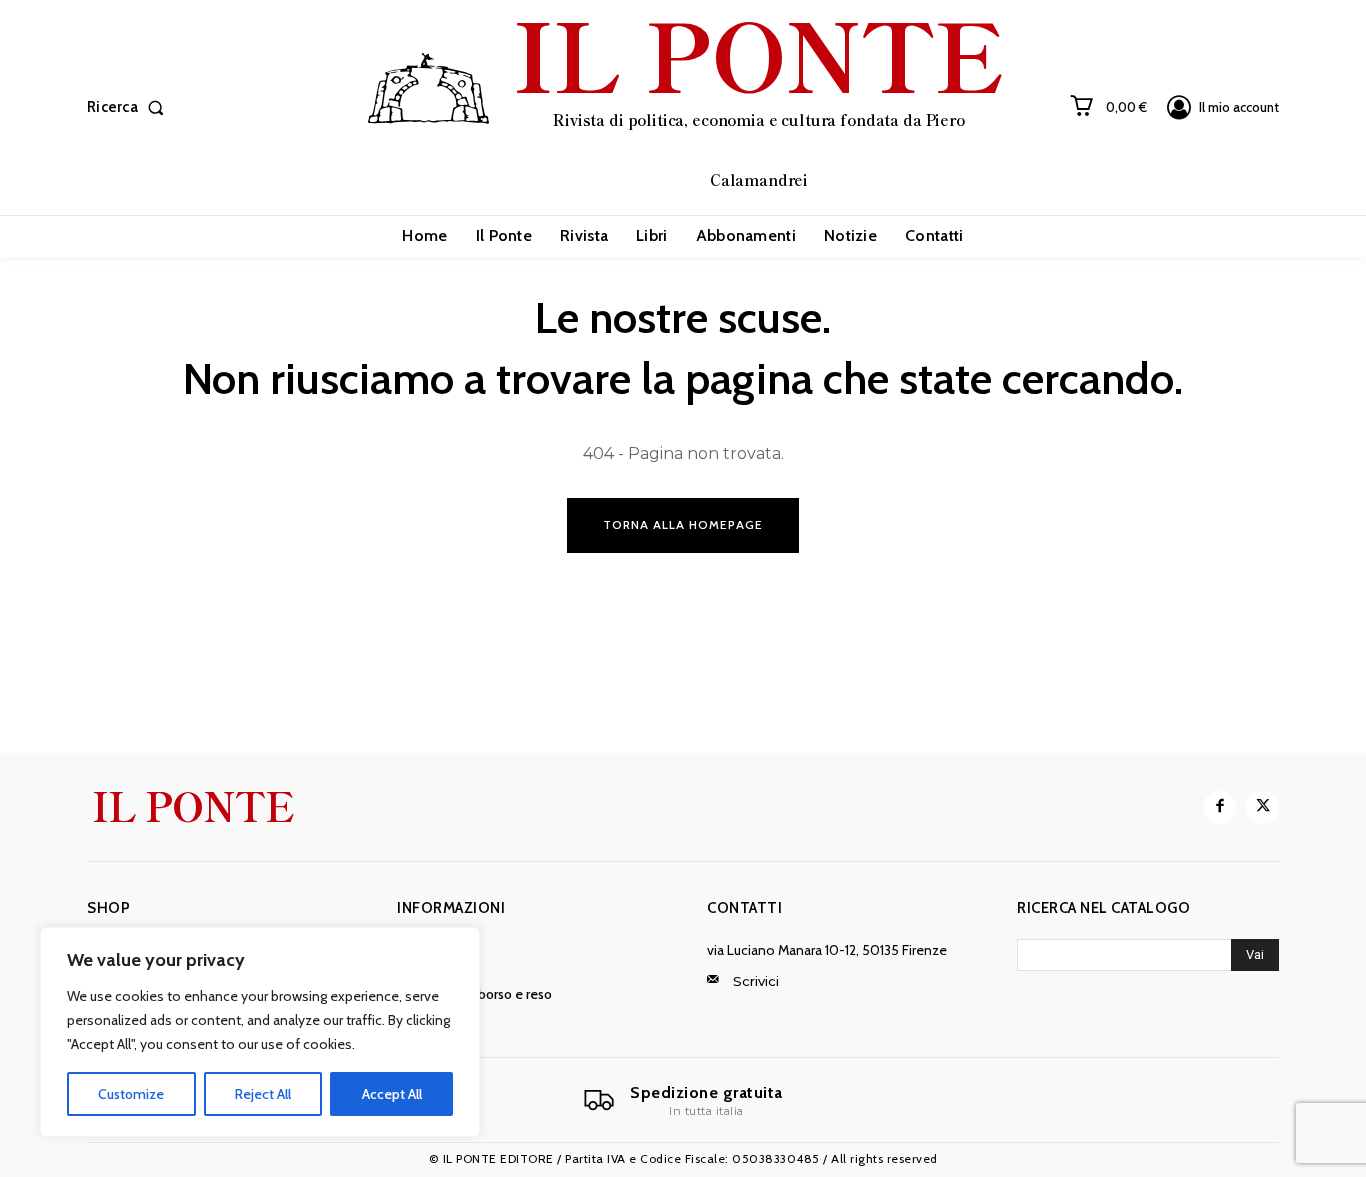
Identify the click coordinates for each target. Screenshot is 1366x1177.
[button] (129, 107)
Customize (131, 1094)
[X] (1262, 807)
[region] (260, 1032)
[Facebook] (1219, 807)
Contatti (744, 908)
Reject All (263, 1094)
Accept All (392, 1094)
